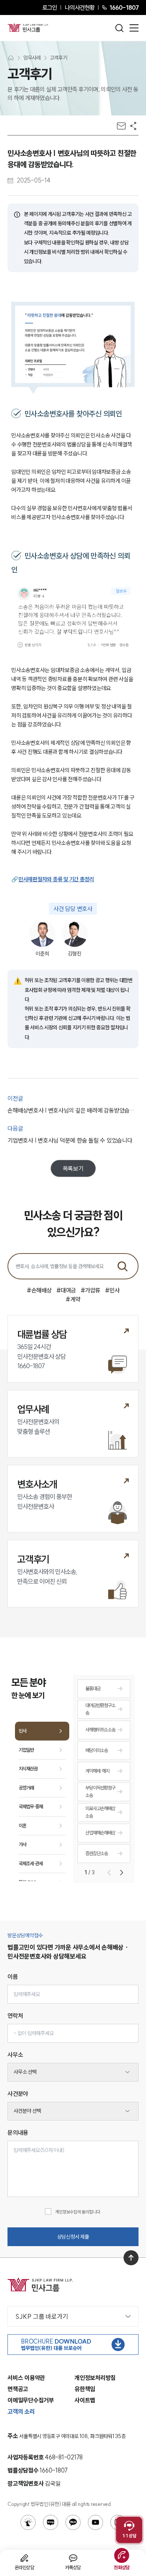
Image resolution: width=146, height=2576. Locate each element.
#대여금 (66, 1290)
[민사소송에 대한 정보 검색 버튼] (122, 1266)
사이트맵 (85, 2400)
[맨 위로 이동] (131, 2258)
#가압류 (90, 1290)
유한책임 (85, 2389)
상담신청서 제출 (73, 2237)
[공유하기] (133, 126)
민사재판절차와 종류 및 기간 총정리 (56, 879)
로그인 (50, 7)
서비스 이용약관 (26, 2378)
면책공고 (18, 2389)
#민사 (112, 1290)
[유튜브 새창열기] (95, 2522)
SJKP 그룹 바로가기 (42, 2316)
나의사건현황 (80, 7)
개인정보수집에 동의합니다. (78, 2212)
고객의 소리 (21, 2411)
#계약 (73, 1299)
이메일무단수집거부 (31, 2400)
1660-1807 (124, 7)
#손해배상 (39, 1290)
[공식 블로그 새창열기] (51, 2522)
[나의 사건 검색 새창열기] (28, 2522)
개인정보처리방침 (95, 2378)
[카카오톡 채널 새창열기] (73, 2522)
